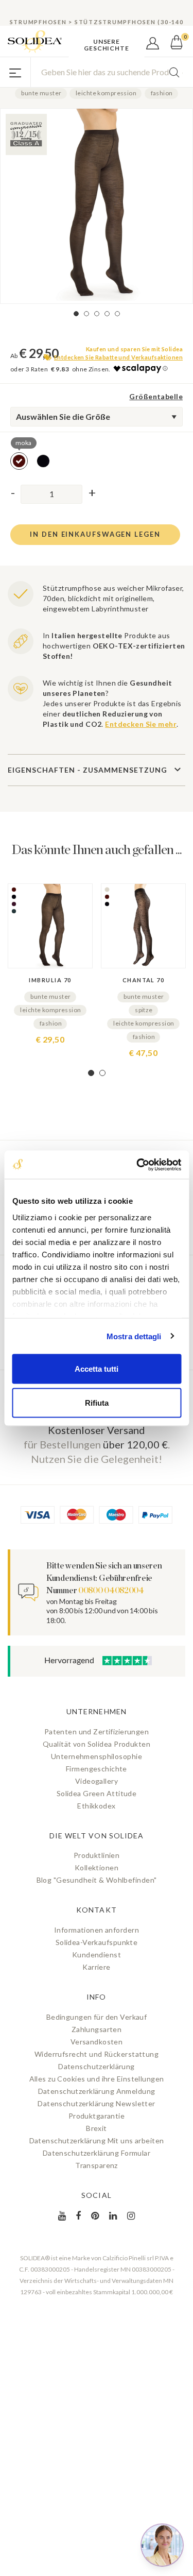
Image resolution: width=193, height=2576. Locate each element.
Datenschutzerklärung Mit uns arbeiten (97, 2140)
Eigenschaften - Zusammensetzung (87, 770)
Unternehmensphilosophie (97, 1756)
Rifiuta (97, 1402)
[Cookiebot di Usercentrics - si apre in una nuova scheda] (137, 1165)
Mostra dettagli (134, 1336)
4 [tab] (107, 314)
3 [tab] (97, 314)
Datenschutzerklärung (97, 2066)
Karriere (96, 1967)
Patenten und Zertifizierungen (97, 1731)
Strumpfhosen (38, 22)
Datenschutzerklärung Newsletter (96, 2103)
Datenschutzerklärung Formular (97, 2153)
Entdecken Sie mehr (141, 724)
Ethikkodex (96, 1806)
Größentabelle (156, 396)
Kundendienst (97, 1955)
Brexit (97, 2128)
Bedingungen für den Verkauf (97, 2017)
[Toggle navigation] (15, 72)
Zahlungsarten (97, 2029)
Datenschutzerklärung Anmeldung (97, 2091)
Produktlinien (97, 1855)
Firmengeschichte (97, 1769)
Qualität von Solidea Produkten (97, 1744)
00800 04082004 (111, 1591)
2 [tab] (86, 314)
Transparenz (97, 2165)
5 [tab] (117, 314)
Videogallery (97, 1781)
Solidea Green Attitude (97, 1793)
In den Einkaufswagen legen (95, 534)
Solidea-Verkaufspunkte (97, 1942)
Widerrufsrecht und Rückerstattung (97, 2054)
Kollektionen (97, 1867)
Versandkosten (97, 2042)
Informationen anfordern (97, 1930)
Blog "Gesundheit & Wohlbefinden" (97, 1880)
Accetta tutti (97, 1369)
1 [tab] (76, 314)
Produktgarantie (97, 2116)
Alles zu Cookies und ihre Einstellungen (97, 2079)
